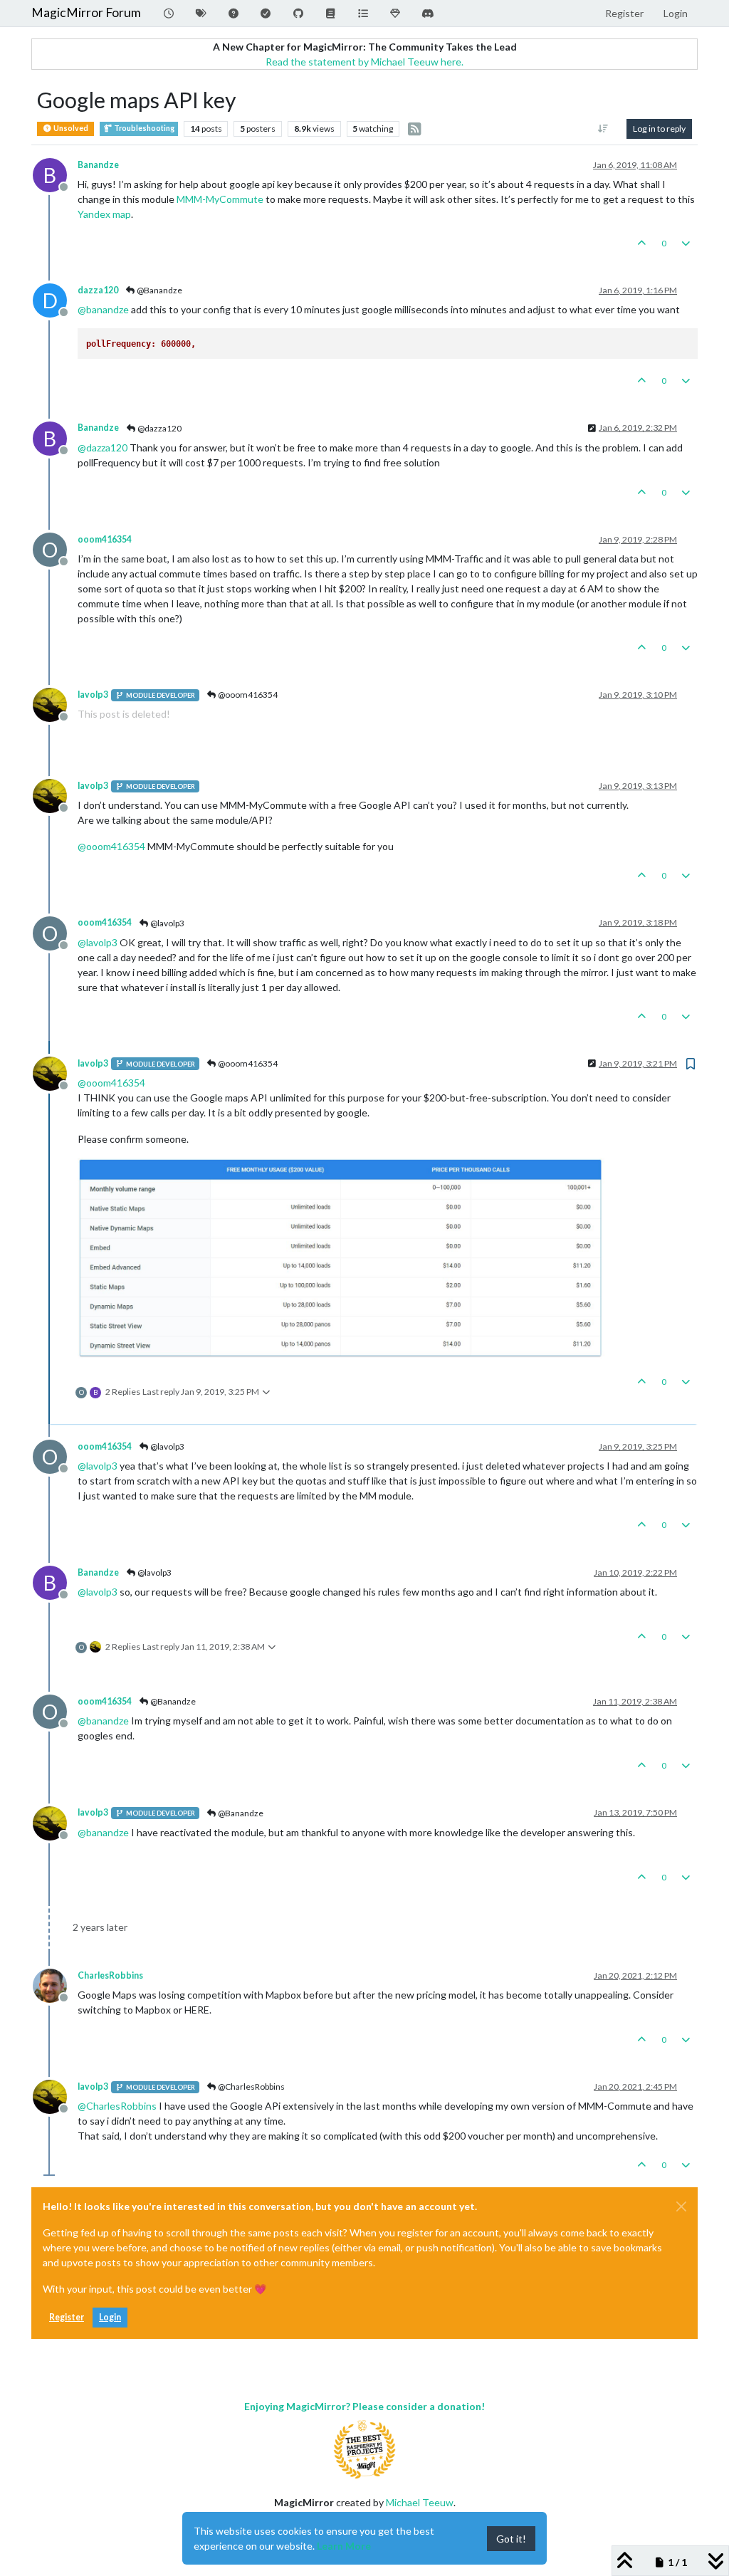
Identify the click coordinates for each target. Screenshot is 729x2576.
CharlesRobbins (110, 1975)
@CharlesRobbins (251, 2087)
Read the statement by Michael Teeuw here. (364, 62)
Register (67, 2317)
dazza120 (98, 290)
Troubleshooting (143, 128)
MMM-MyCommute (220, 199)
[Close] (681, 2206)
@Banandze (159, 290)
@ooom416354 (247, 695)
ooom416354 (105, 539)
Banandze (98, 165)
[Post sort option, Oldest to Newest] (603, 129)
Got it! (511, 2539)
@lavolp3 (167, 923)
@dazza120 (159, 428)
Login (110, 2317)
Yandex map (104, 214)
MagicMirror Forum (86, 12)
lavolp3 (93, 695)
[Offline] (55, 704)
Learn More (344, 2546)
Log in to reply (659, 129)
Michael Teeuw (420, 2502)
